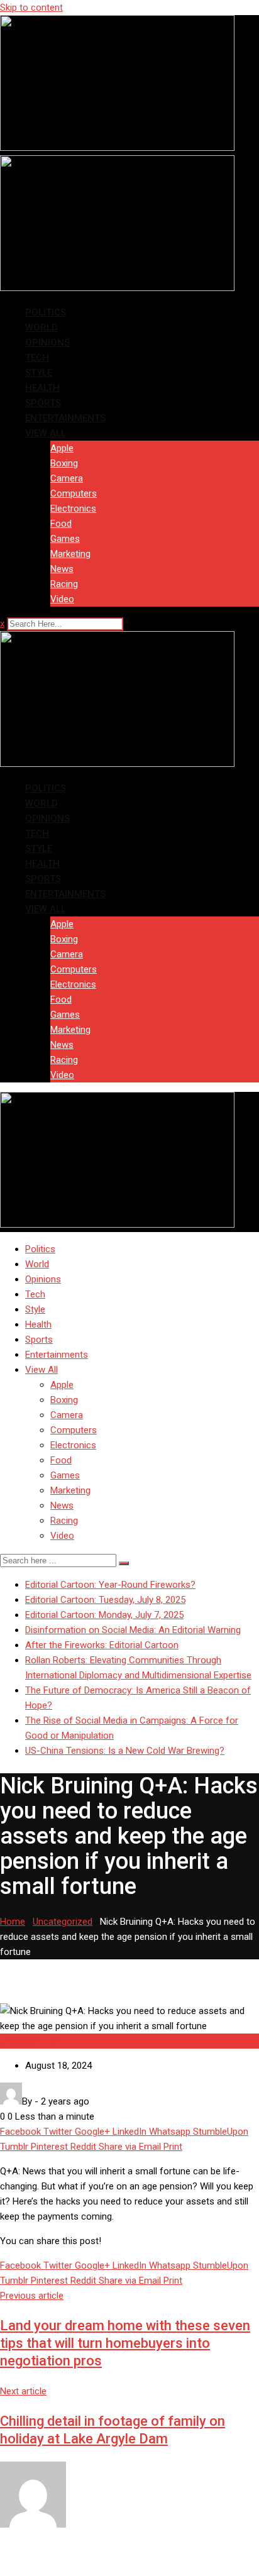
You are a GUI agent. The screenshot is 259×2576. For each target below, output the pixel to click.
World (41, 328)
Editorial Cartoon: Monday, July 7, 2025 (104, 1615)
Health (42, 388)
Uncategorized (63, 1922)
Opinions (47, 343)
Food (61, 524)
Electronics (73, 509)
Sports (43, 403)
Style (39, 373)
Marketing (70, 554)
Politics (46, 312)
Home (13, 1922)
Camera (67, 478)
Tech (37, 358)
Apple (62, 448)
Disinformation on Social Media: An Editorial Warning (133, 1630)
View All (46, 433)
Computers (74, 493)
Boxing (64, 463)
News (62, 569)
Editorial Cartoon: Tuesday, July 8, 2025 (105, 1600)
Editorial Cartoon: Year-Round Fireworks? (110, 1585)
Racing (64, 584)
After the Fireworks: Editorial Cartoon (102, 1645)
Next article (23, 2391)
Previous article (32, 2296)
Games (65, 539)
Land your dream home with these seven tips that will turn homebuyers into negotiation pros (125, 2343)
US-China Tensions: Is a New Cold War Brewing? (125, 1751)
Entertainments (65, 418)
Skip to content (31, 8)
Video (62, 599)
